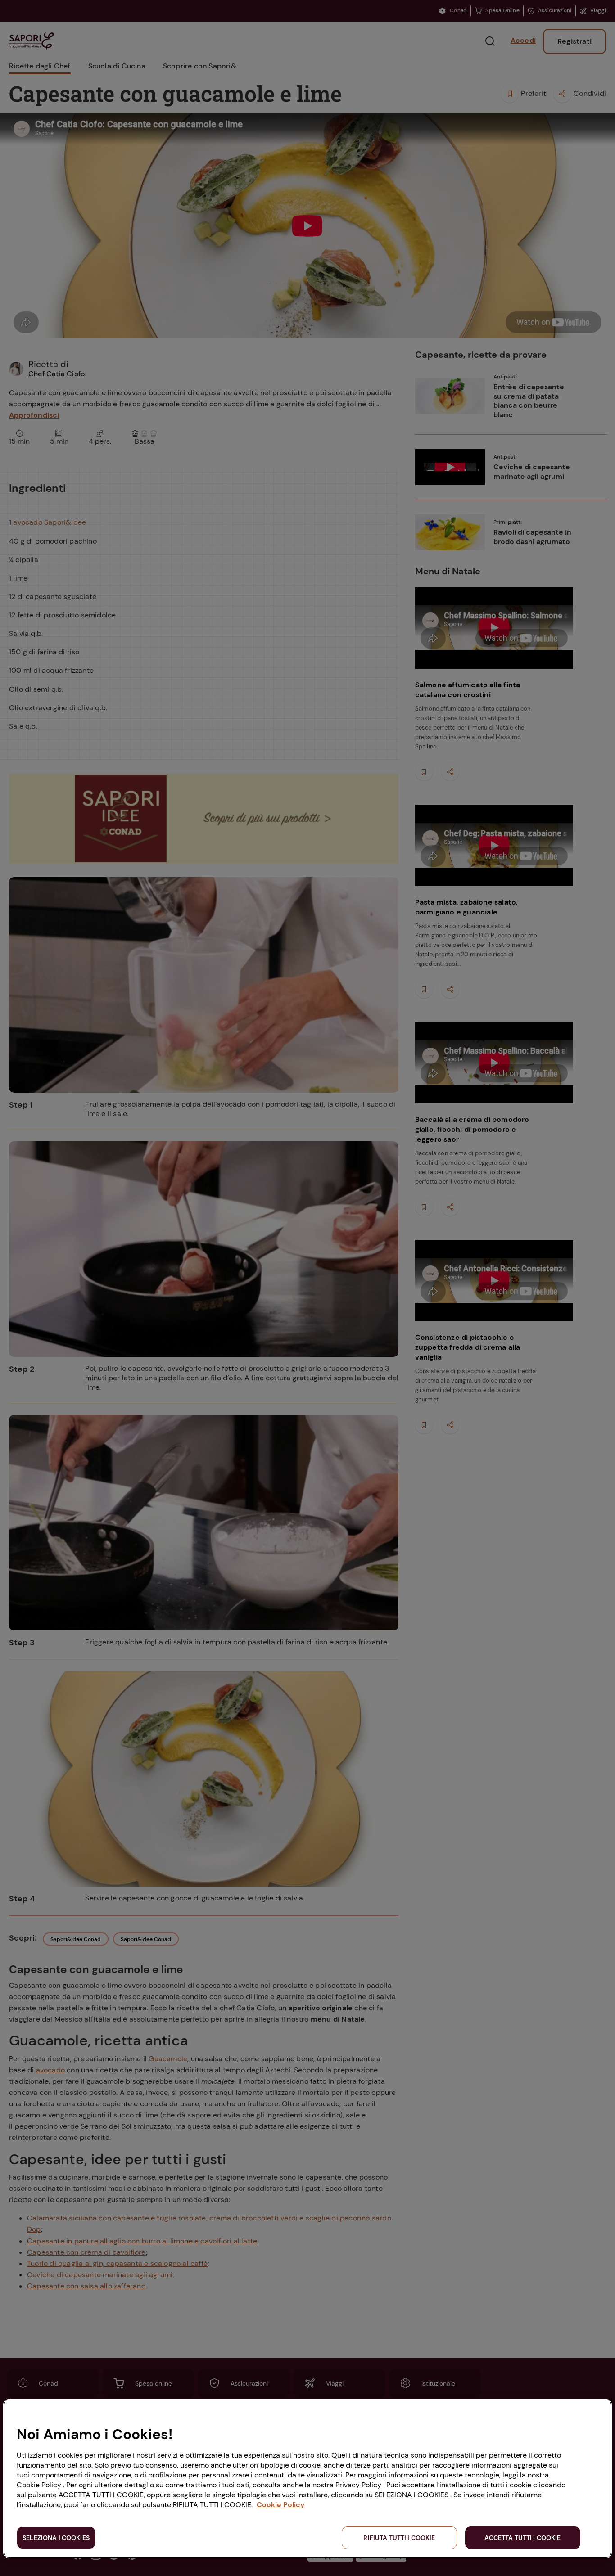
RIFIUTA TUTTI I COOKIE (399, 2538)
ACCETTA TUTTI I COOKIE (522, 2538)
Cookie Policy (281, 2505)
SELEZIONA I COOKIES (56, 2538)
